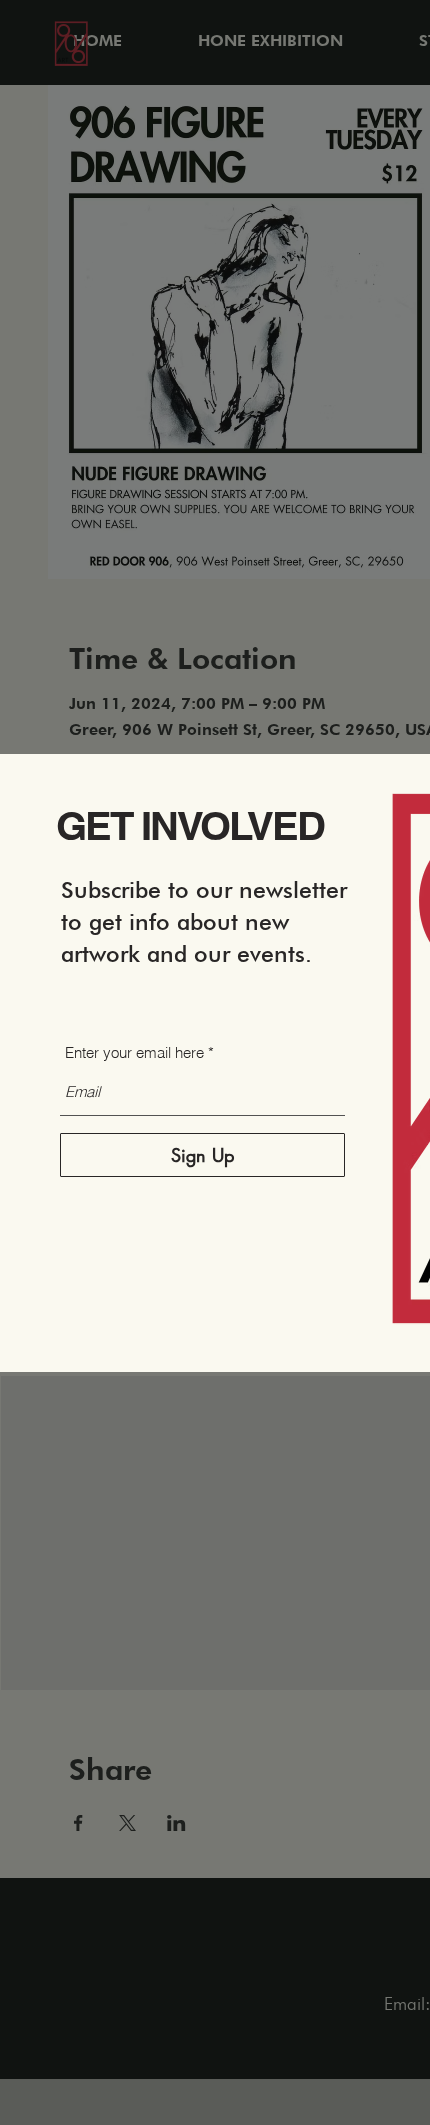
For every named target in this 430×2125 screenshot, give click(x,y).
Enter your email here (134, 1052)
